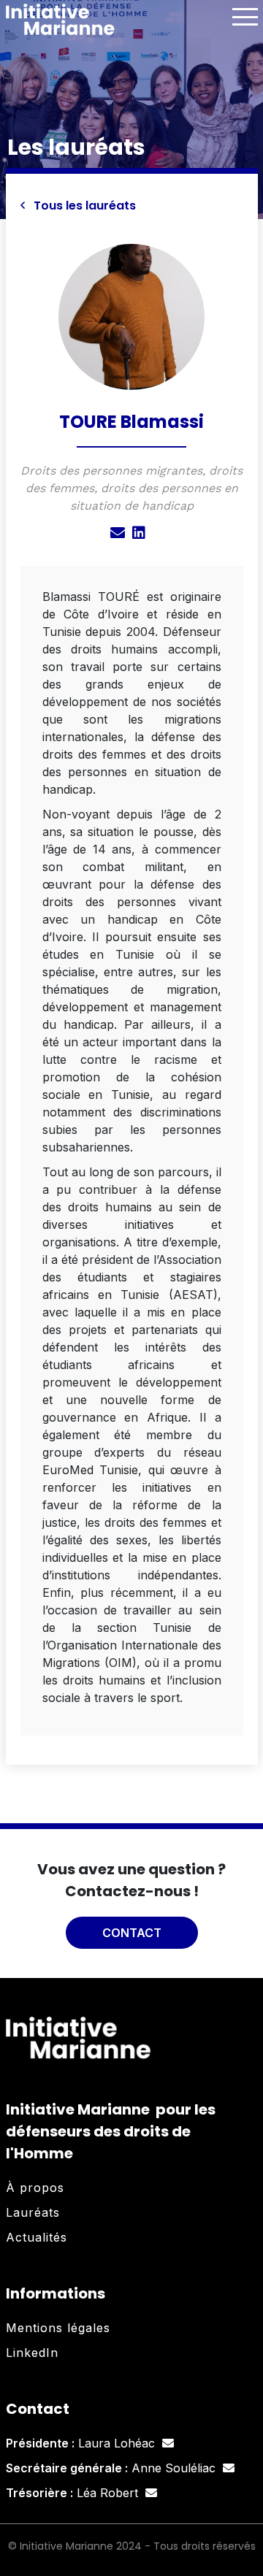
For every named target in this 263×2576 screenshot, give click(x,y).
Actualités (37, 2237)
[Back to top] (241, 2518)
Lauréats (33, 2212)
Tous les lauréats (83, 206)
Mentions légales (58, 2328)
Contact (132, 1933)
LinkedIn (32, 2353)
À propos (35, 2188)
